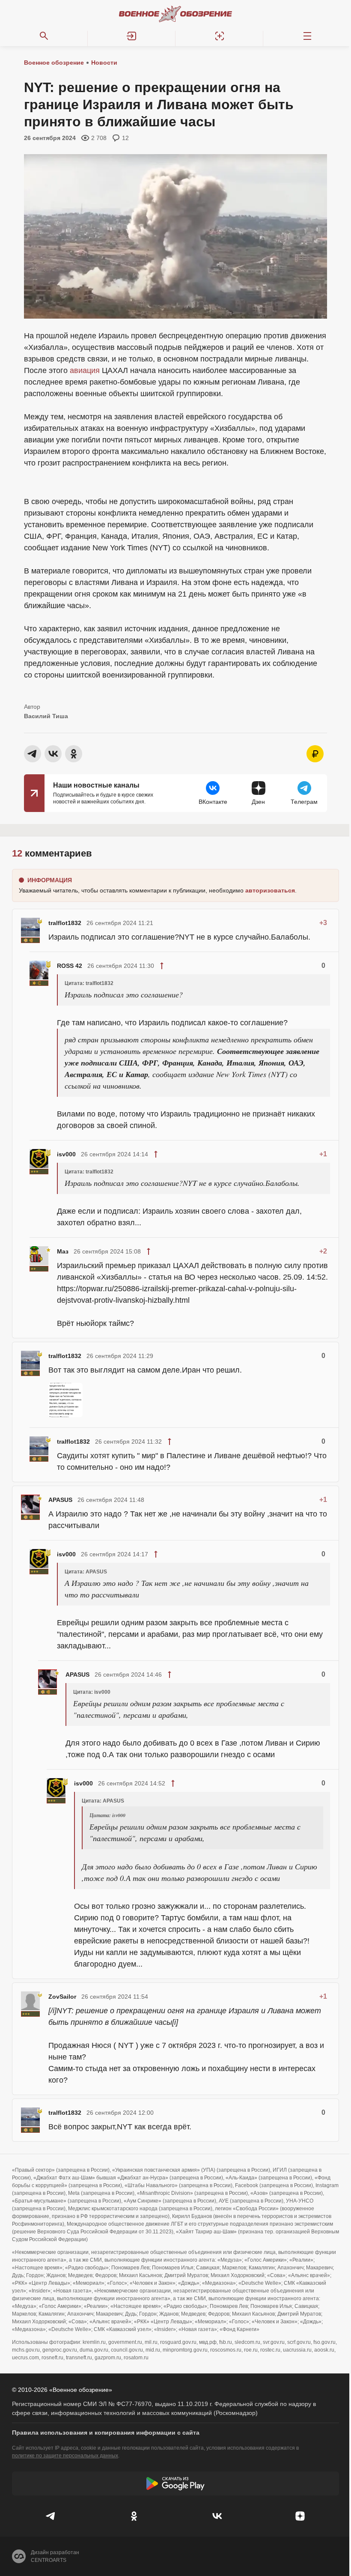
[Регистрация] (219, 36)
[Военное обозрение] (175, 14)
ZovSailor (62, 1997)
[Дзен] (300, 2516)
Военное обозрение (54, 63)
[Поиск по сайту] (44, 36)
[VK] (217, 2516)
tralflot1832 (65, 923)
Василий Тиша (46, 716)
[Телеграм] (51, 2516)
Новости (104, 63)
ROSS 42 (70, 966)
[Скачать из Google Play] (175, 2483)
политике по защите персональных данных (65, 2456)
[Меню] (307, 36)
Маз (63, 1251)
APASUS (60, 1500)
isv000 (66, 1154)
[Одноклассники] (134, 2516)
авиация (85, 370)
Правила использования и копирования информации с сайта (106, 2433)
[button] (132, 36)
